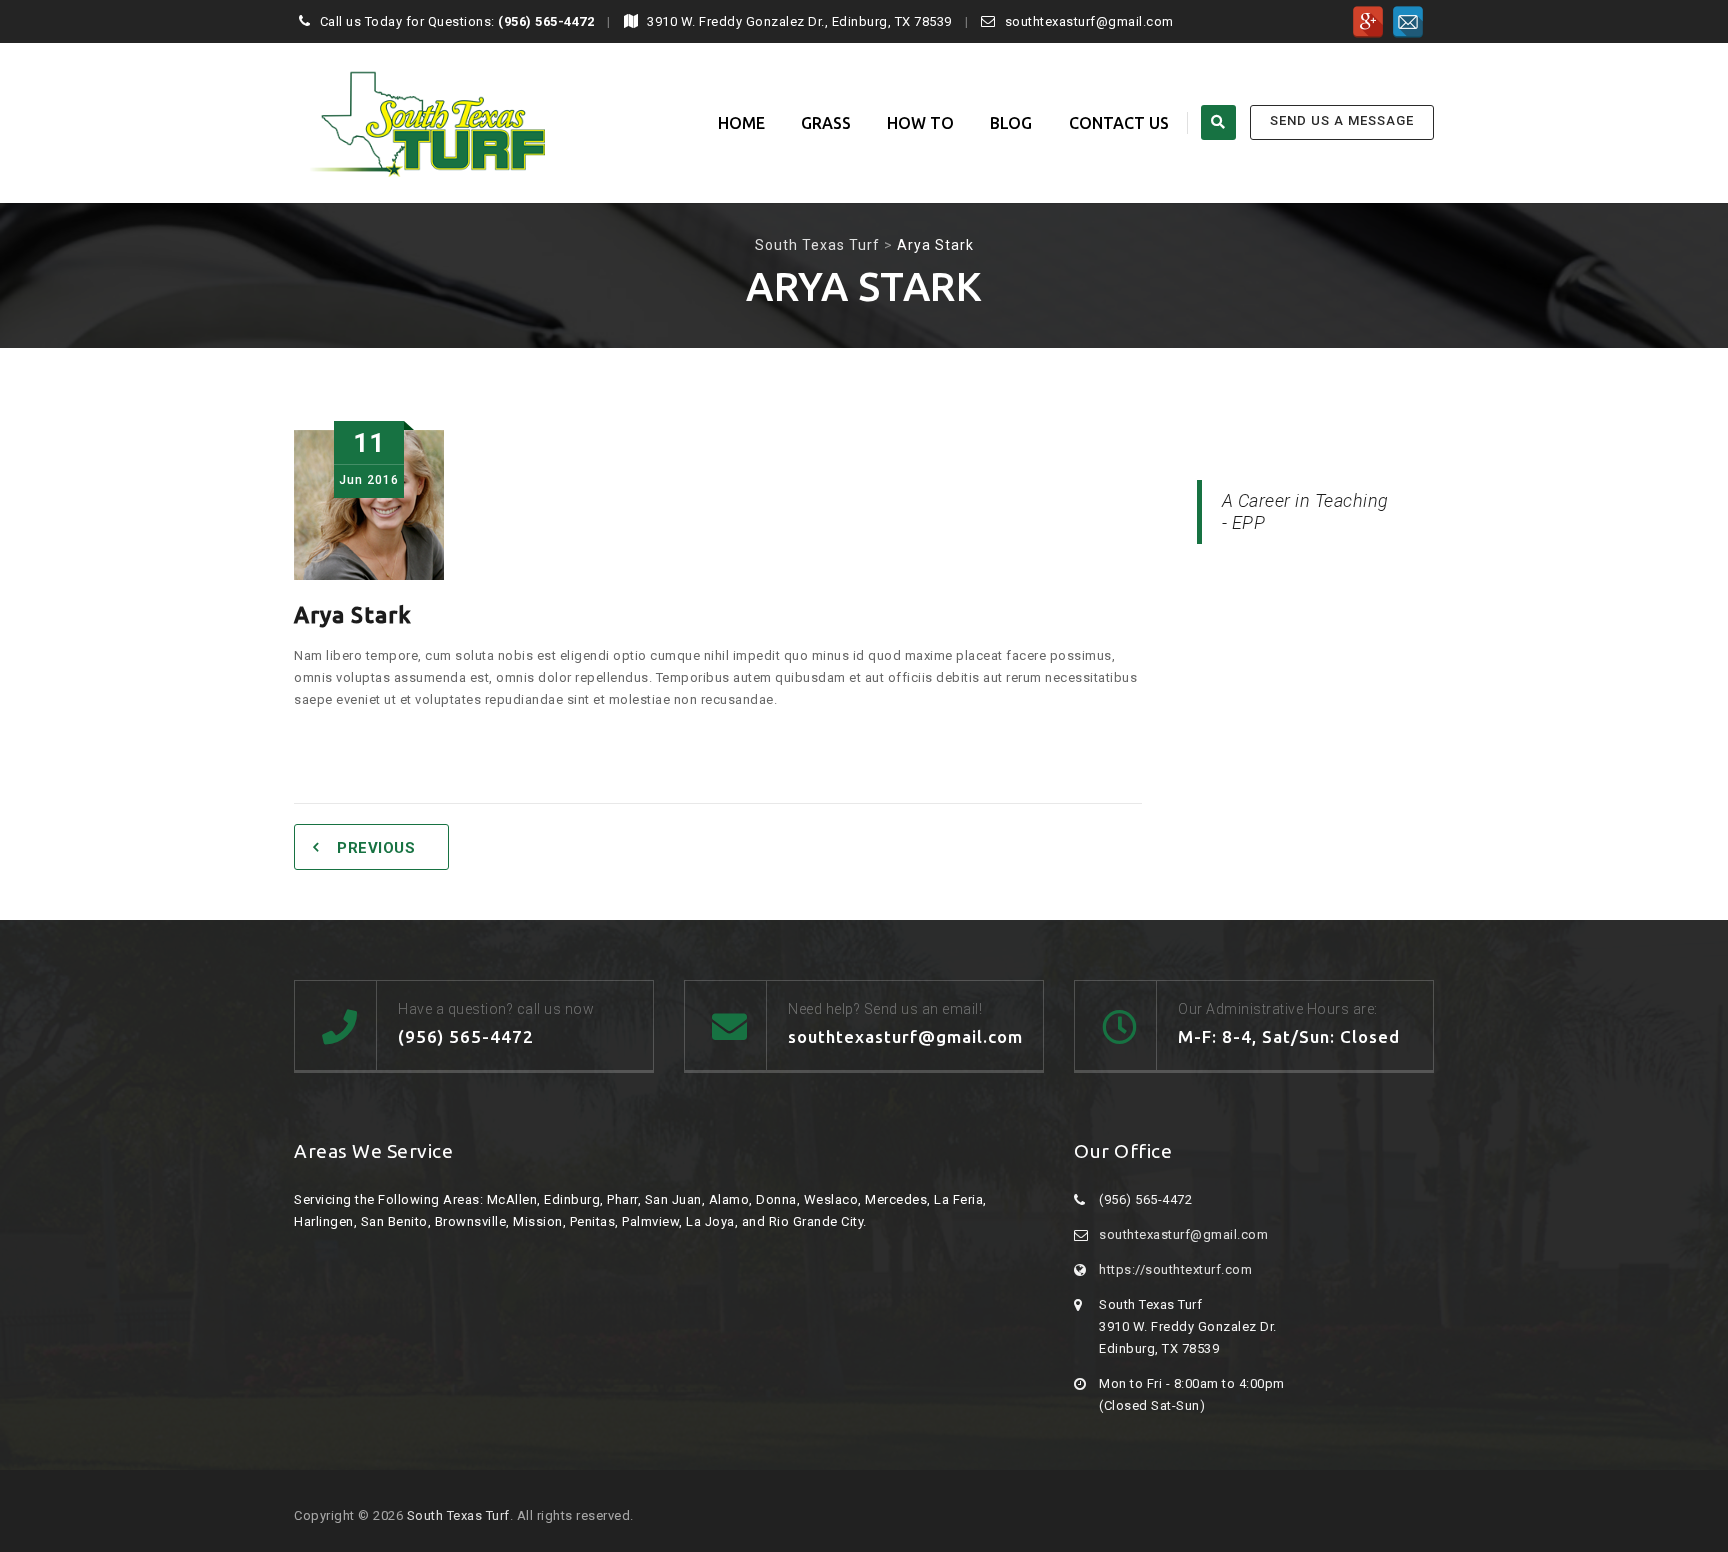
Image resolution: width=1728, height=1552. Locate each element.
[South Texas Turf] (419, 123)
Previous (376, 848)
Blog (1011, 123)
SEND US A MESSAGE (1342, 120)
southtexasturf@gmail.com (1183, 1234)
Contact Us (1119, 123)
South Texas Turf (458, 1515)
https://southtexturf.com (1175, 1269)
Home (741, 123)
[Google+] (1368, 22)
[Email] (1408, 22)
